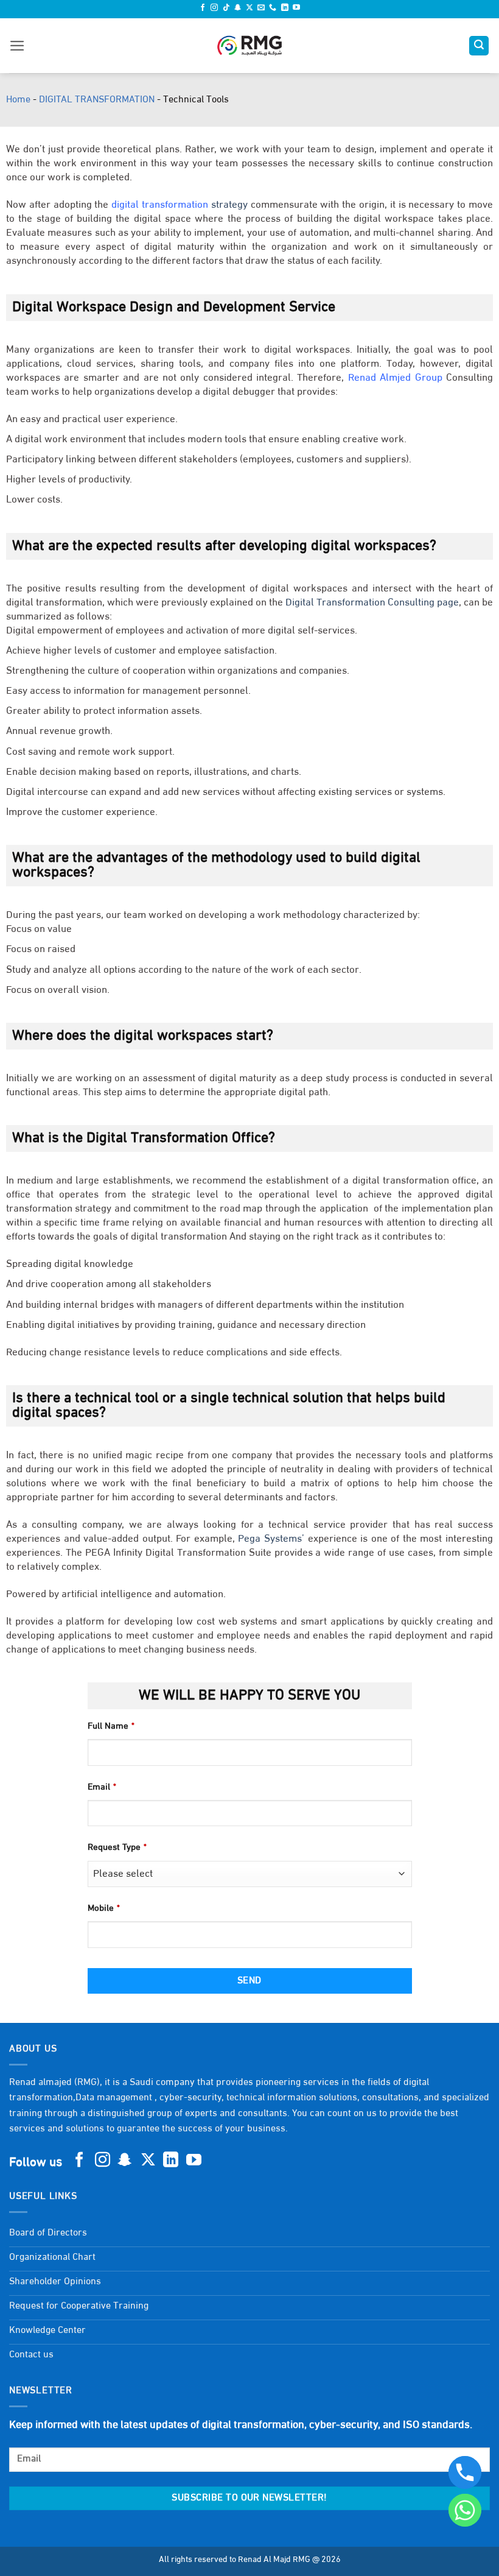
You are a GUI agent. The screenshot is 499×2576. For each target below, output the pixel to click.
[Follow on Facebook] (203, 9)
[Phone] (465, 2472)
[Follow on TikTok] (226, 9)
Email (102, 1787)
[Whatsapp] (465, 2510)
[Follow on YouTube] (296, 9)
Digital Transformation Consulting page (372, 603)
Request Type (117, 1848)
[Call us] (273, 9)
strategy (180, 205)
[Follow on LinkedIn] (285, 9)
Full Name (111, 1727)
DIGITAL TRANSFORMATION (97, 100)
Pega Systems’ (271, 1539)
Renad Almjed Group (395, 378)
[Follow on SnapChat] (238, 9)
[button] (17, 46)
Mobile (104, 1909)
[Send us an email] (261, 9)
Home (18, 100)
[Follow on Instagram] (214, 9)
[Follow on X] (249, 9)
